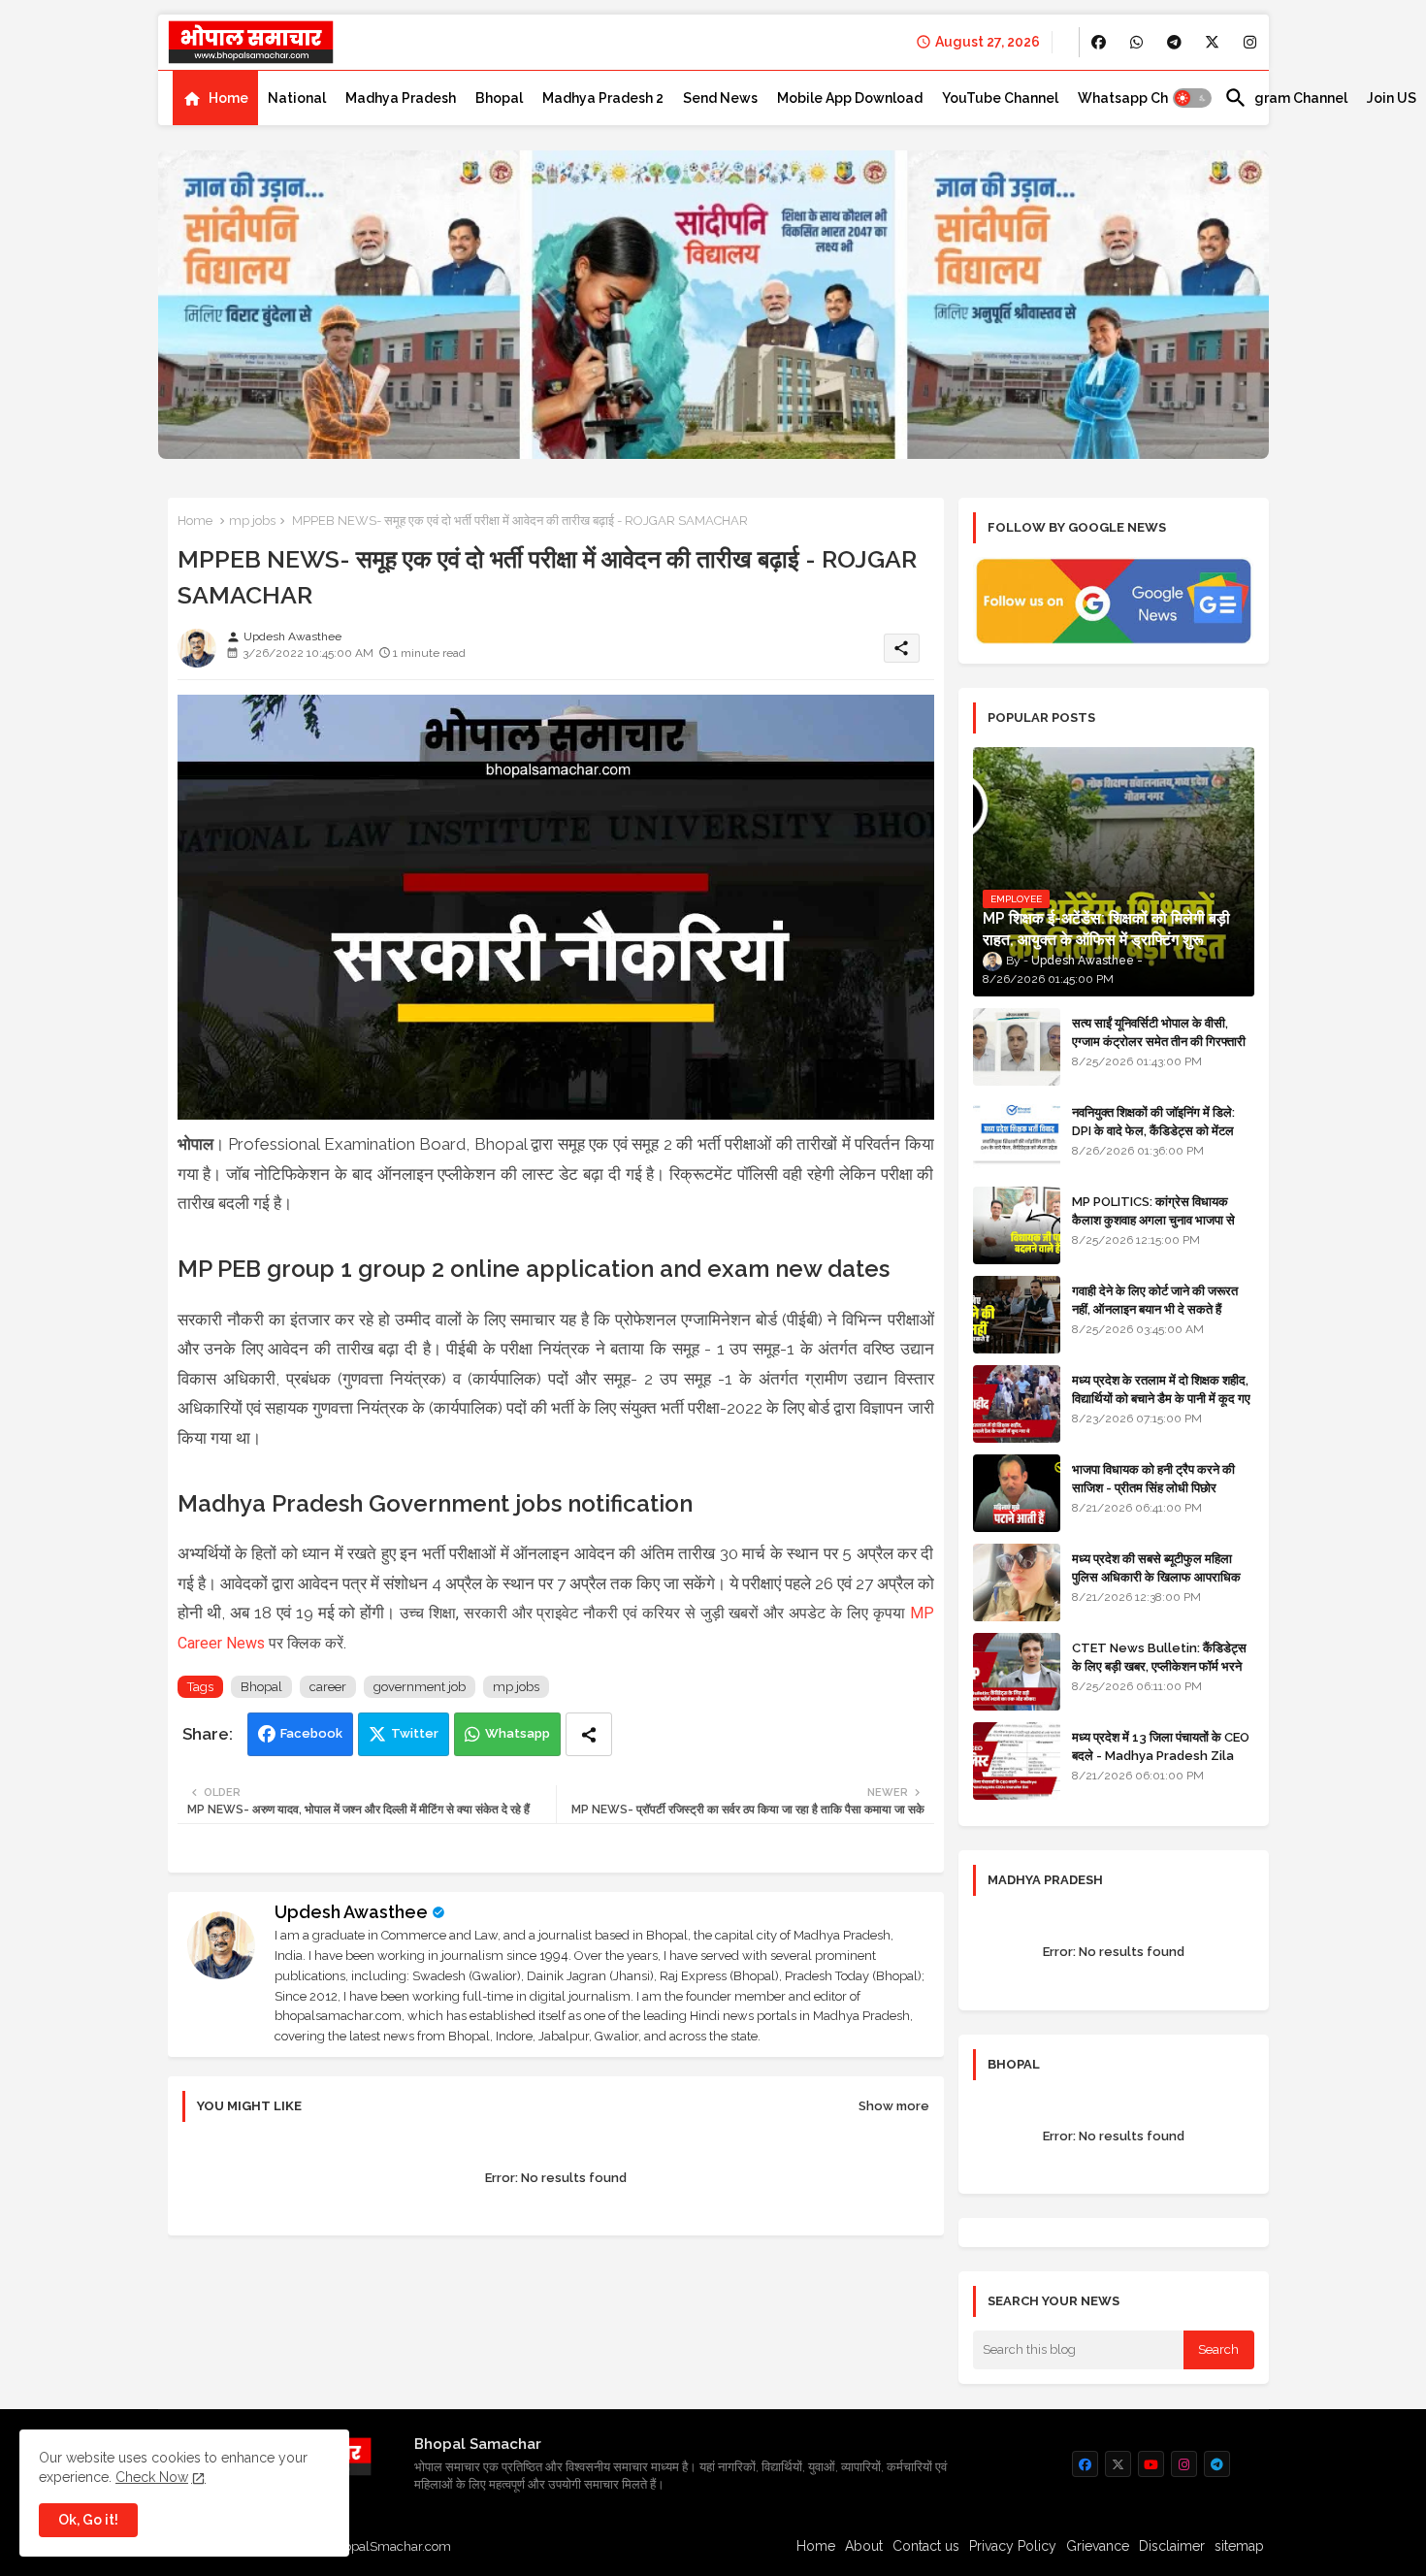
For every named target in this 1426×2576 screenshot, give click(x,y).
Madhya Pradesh (401, 98)
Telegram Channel (1286, 98)
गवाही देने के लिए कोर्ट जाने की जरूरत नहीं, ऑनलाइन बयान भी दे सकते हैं (1155, 1300)
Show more (894, 2106)
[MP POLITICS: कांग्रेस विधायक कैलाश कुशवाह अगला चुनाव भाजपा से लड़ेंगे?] (1017, 1225)
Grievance (1098, 2546)
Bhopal (499, 98)
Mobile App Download (850, 98)
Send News (720, 98)
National (297, 98)
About (864, 2546)
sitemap (1239, 2546)
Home (228, 98)
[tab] (215, 98)
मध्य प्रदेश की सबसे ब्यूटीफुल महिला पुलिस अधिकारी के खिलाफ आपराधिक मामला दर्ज (1156, 1576)
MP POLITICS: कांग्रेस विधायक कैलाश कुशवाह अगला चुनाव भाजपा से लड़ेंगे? (1153, 1219)
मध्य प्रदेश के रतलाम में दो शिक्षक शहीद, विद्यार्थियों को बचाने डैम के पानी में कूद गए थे (1161, 1398)
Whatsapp (518, 1733)
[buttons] (1099, 42)
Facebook (311, 1733)
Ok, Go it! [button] (88, 2520)
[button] (1192, 98)
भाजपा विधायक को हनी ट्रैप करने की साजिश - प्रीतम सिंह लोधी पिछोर (1153, 1478)
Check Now (152, 2477)
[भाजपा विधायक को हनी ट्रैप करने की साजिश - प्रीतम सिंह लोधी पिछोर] (1017, 1493)
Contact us (926, 2546)
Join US (1392, 98)
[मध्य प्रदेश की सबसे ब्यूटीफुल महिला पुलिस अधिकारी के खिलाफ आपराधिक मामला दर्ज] (1017, 1582)
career (328, 1687)
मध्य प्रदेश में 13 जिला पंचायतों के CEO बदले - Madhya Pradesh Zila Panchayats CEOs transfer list (1161, 1764)
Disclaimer (1172, 2546)
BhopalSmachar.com (389, 2546)
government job (420, 1687)
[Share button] (589, 1734)
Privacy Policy (1013, 2546)
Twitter (415, 1733)
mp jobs (252, 521)
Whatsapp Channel (1141, 98)
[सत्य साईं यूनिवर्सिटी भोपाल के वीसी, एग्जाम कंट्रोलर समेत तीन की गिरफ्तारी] (1017, 1047)
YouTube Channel (1000, 98)
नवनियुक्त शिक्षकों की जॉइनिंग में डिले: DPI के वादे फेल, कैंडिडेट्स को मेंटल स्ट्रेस (1153, 1130)
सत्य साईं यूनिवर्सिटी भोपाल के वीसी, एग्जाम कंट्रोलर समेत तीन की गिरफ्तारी (1159, 1032)
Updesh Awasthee (351, 1912)
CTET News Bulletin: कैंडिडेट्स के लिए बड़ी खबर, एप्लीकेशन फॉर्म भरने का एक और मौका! (1159, 1665)
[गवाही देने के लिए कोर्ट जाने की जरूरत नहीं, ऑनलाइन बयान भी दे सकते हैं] (1017, 1315)
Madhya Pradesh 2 (603, 98)
